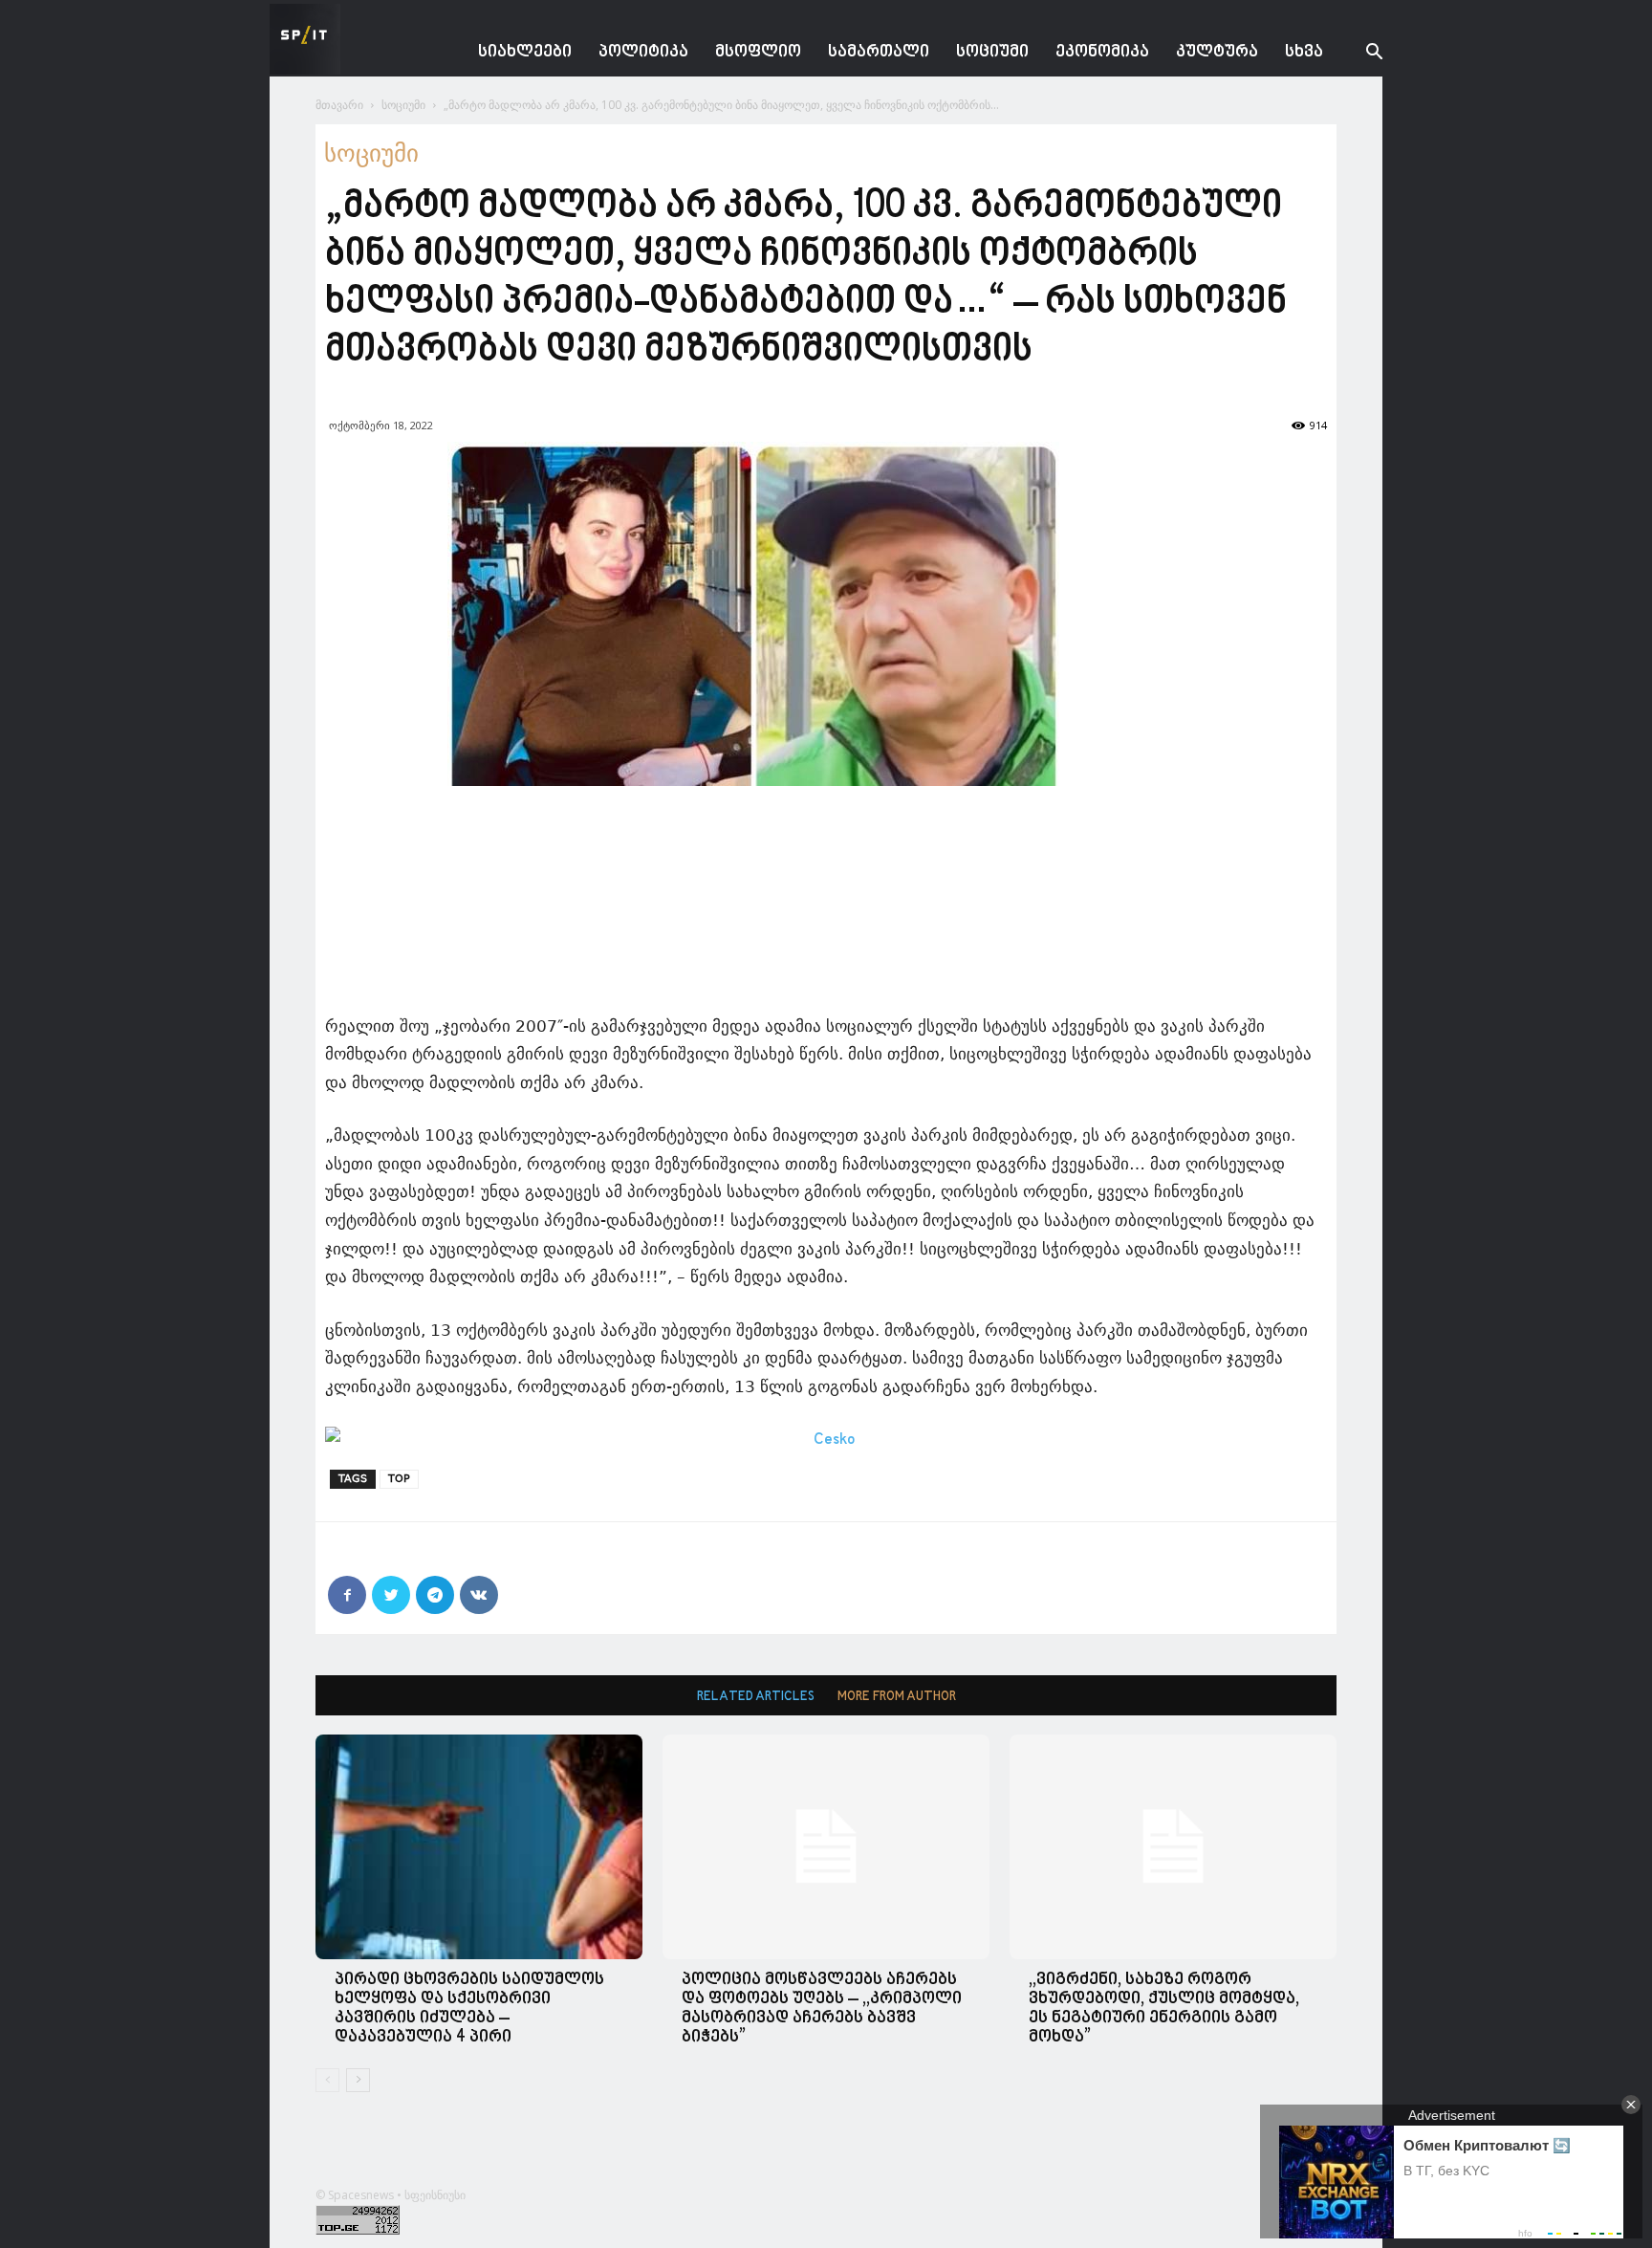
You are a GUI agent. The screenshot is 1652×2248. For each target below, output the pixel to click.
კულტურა (1217, 52)
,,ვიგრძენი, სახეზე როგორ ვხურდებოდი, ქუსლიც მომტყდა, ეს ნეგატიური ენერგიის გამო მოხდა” (1164, 2008)
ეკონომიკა (1102, 52)
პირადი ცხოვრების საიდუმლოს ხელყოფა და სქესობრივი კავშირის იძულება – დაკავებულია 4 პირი (469, 2008)
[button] (1359, 54)
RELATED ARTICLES (756, 1697)
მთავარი (339, 105)
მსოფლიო (758, 52)
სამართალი (879, 52)
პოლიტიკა (643, 52)
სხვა (1304, 52)
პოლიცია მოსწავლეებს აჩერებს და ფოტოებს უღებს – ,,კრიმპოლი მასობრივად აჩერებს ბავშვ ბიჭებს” (822, 2008)
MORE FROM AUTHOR (897, 1697)
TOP (399, 1479)
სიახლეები (525, 52)
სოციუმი (992, 52)
